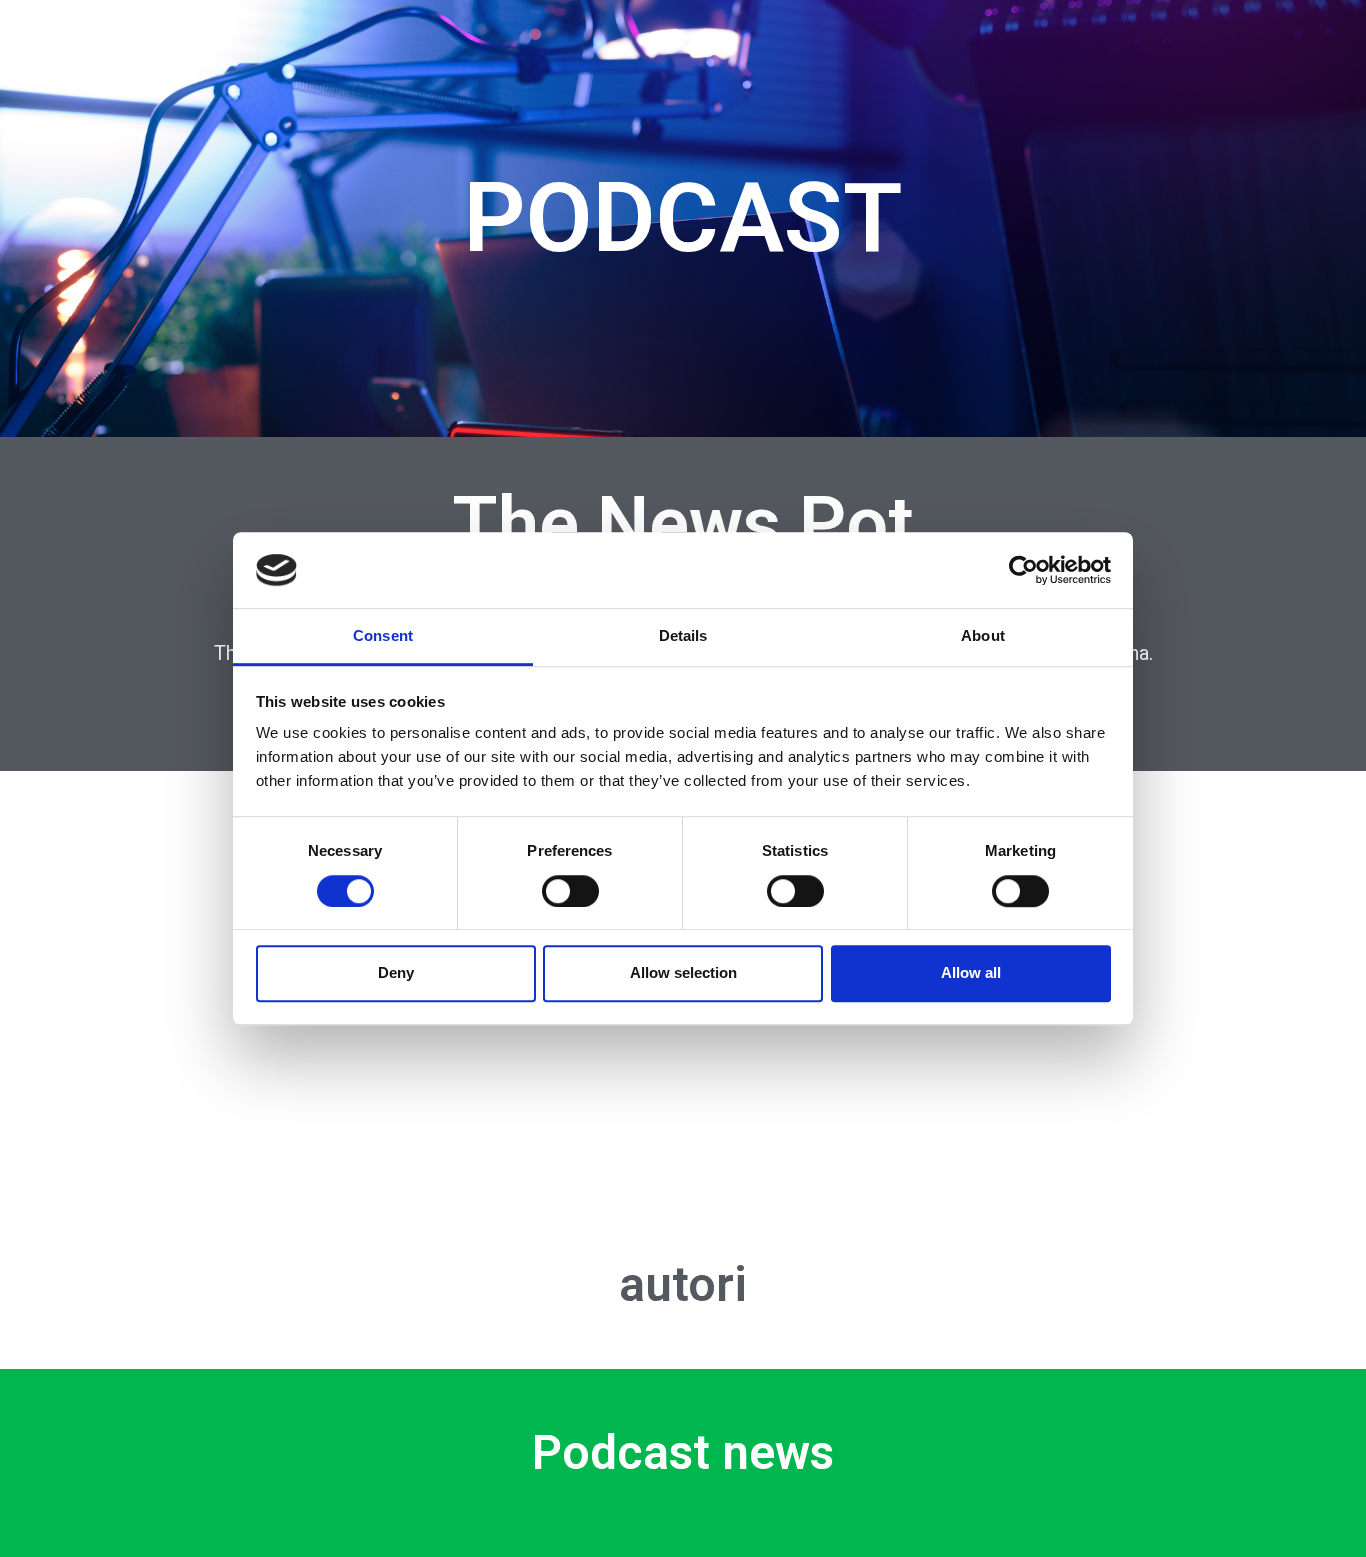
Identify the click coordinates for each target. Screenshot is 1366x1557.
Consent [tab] (383, 636)
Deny (396, 972)
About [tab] (983, 636)
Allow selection (683, 972)
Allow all (971, 972)
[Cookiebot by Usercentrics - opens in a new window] (1023, 570)
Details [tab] (683, 636)
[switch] (570, 891)
